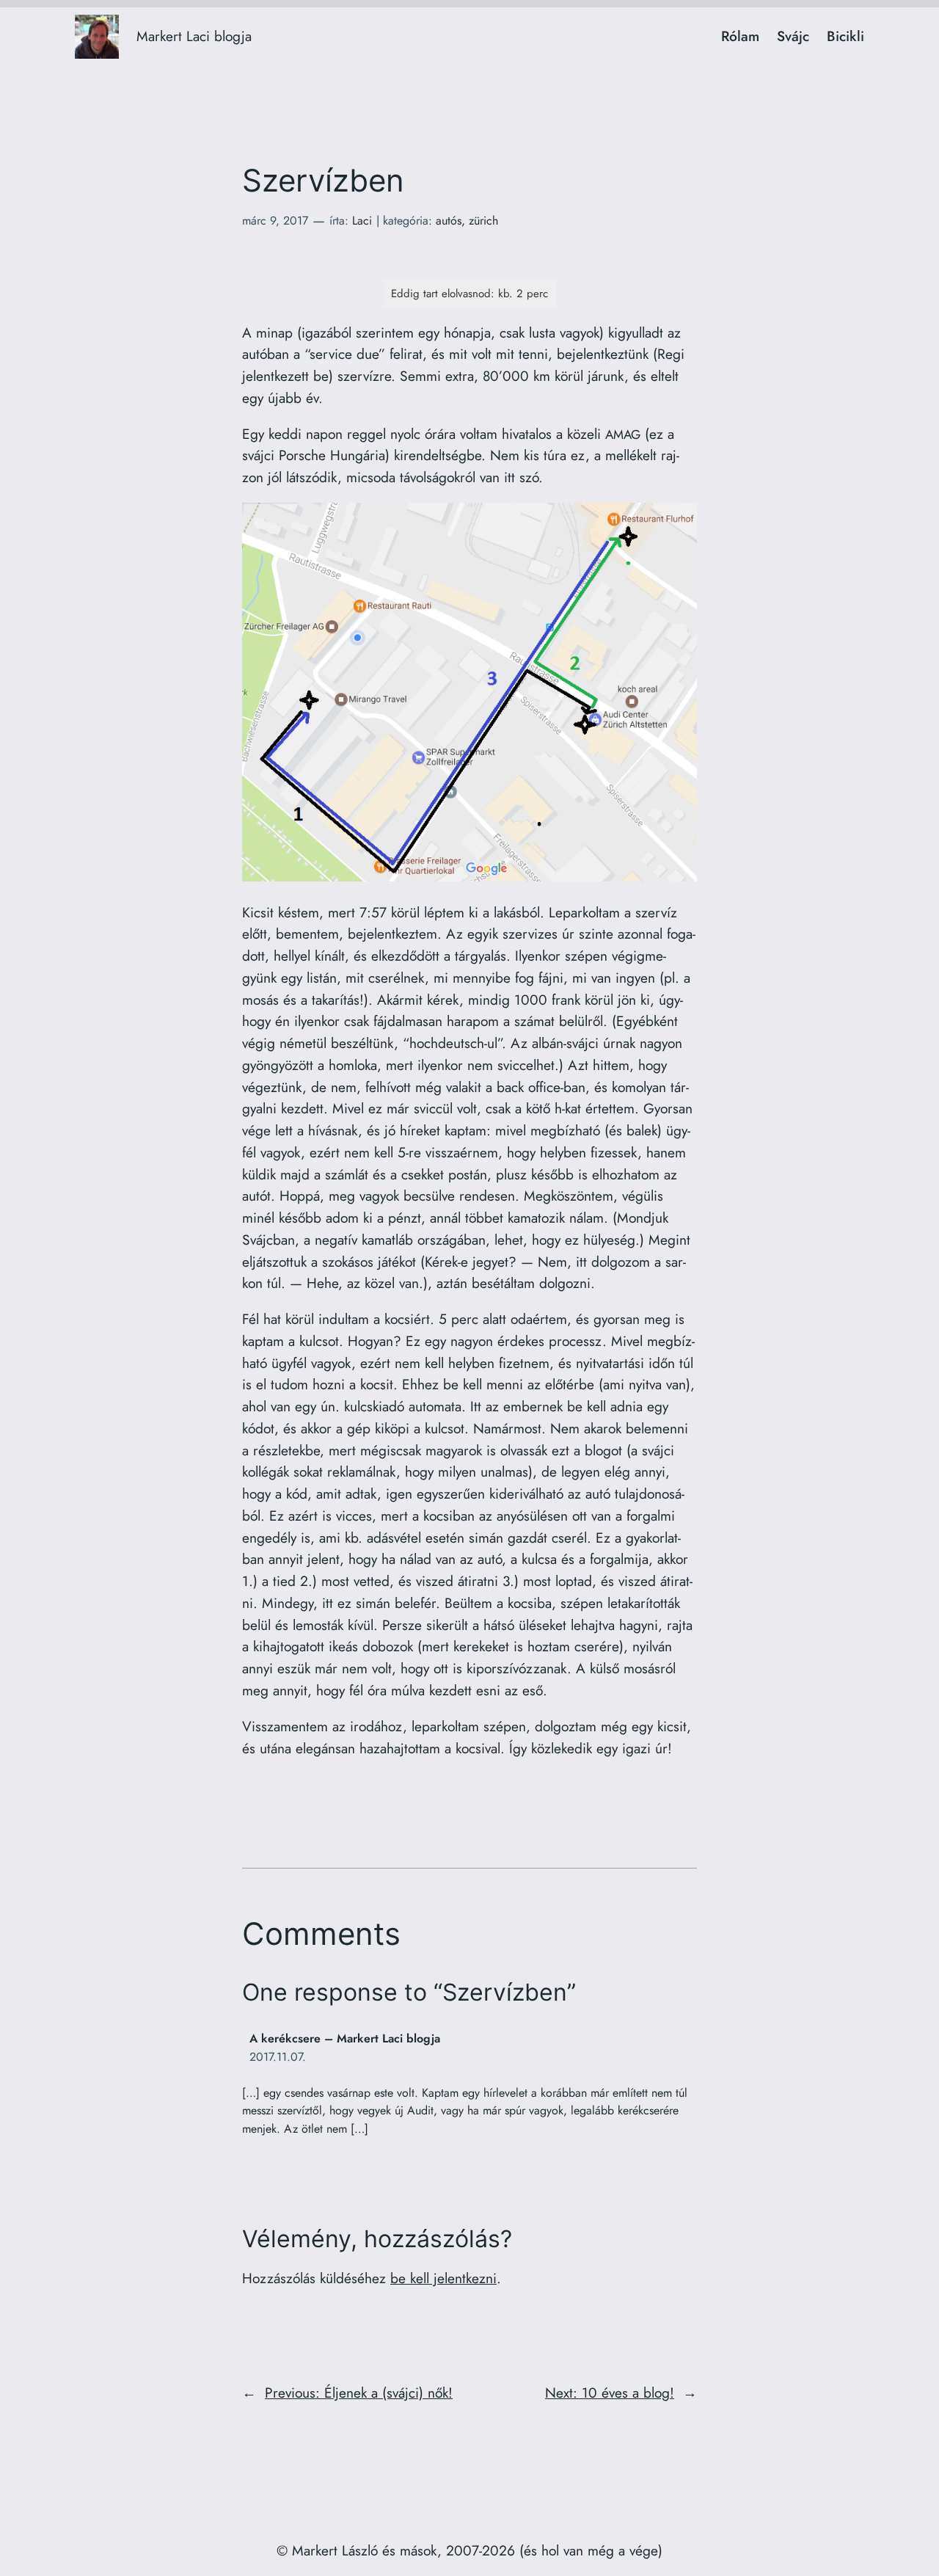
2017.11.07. (278, 2057)
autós (449, 221)
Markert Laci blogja (194, 36)
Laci (362, 221)
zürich (483, 221)
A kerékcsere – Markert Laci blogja (345, 2038)
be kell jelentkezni (443, 2278)
